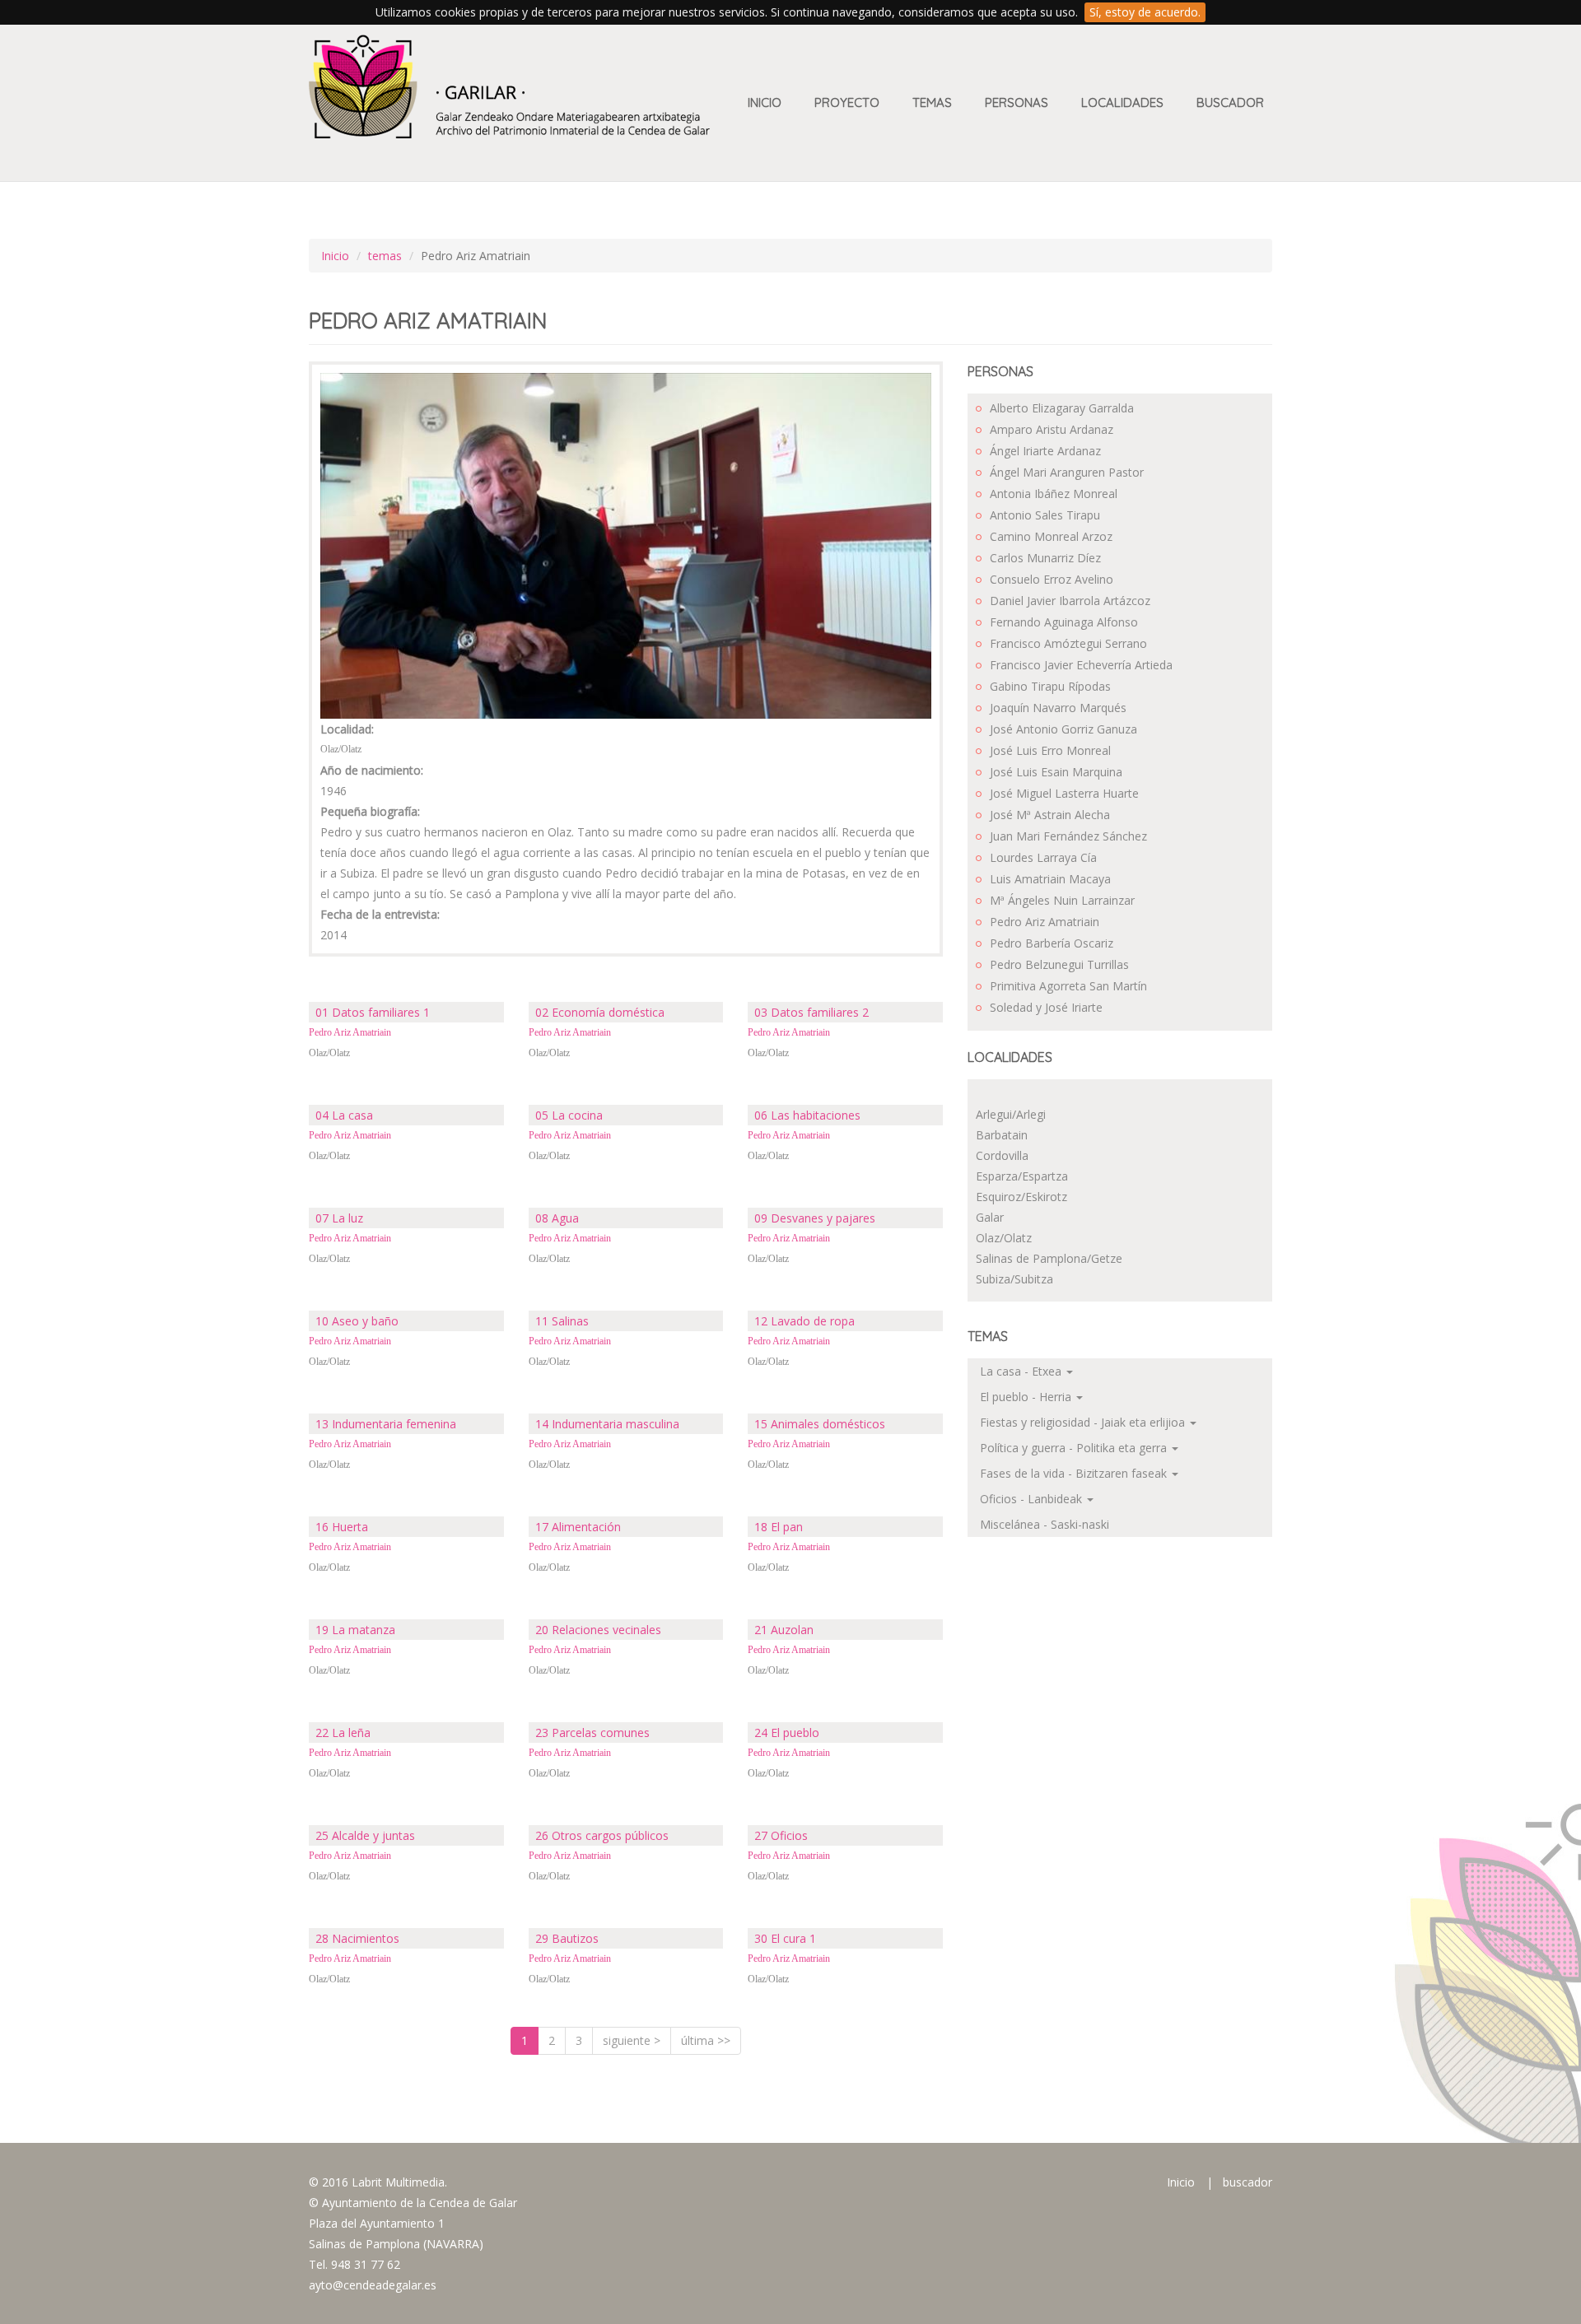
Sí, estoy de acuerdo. (1145, 12)
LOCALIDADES (1122, 102)
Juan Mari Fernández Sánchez (1068, 836)
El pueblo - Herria (1027, 1397)
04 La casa (344, 1115)
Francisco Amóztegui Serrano (1068, 643)
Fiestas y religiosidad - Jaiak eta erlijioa (1084, 1422)
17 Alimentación (578, 1527)
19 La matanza (355, 1630)
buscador (1248, 2182)
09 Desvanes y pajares (815, 1218)
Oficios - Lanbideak (1033, 1499)
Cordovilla (1002, 1155)
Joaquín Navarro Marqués (1058, 708)
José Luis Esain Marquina (1056, 772)
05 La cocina (569, 1115)
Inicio (765, 102)
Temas (932, 102)
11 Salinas (562, 1321)
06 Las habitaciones (807, 1115)
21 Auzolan (784, 1630)
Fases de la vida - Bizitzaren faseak (1075, 1473)
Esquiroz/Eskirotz (1021, 1197)
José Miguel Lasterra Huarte (1064, 793)
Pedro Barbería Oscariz (1052, 943)
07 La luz (339, 1218)
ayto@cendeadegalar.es (373, 2285)
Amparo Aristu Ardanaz (1052, 429)
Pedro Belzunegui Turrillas (1059, 964)
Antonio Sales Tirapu (1045, 515)
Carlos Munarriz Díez (1045, 558)
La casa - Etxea (1022, 1371)
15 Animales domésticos (820, 1424)
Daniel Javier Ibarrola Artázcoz (1070, 601)
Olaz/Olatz (329, 1053)
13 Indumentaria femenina (386, 1424)
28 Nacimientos (357, 1938)
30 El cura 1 (785, 1938)
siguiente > (632, 2040)
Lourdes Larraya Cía (1043, 857)
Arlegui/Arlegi (1011, 1114)
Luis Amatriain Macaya (1050, 879)
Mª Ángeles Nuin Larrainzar (1062, 900)
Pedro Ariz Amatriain (350, 1032)
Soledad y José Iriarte (1046, 1007)
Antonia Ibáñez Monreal (1054, 494)
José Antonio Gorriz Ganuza (1063, 729)
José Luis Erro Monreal (1050, 750)
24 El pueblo (787, 1733)
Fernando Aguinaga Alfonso (1064, 622)
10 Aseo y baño (357, 1321)
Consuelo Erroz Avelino (1052, 579)
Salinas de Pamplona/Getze (1049, 1258)
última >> (706, 2040)
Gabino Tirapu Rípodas (1050, 686)
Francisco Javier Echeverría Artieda (1081, 665)
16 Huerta (342, 1527)
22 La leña (343, 1733)
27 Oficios (781, 1835)
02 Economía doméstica (600, 1012)
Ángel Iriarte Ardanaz (1045, 451)
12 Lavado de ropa (804, 1321)
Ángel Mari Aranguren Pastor (1067, 472)
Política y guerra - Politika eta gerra (1075, 1448)
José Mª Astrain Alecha (1050, 815)
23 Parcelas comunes (592, 1733)
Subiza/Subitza (1014, 1279)
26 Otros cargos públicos (602, 1835)
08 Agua (557, 1218)
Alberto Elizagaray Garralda (1062, 408)
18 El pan (779, 1527)
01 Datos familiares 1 (373, 1012)
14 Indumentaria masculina (607, 1424)
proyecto (847, 102)
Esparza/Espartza (1022, 1176)
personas (1017, 102)
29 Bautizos (567, 1938)
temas (385, 256)
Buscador (1230, 102)
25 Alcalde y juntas (365, 1835)
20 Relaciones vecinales (598, 1630)
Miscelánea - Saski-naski (1045, 1524)
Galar (990, 1217)
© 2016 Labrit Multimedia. (378, 2182)
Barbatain (1002, 1135)
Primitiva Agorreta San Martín (1068, 986)
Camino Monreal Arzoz (1051, 536)
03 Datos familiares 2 (811, 1012)
